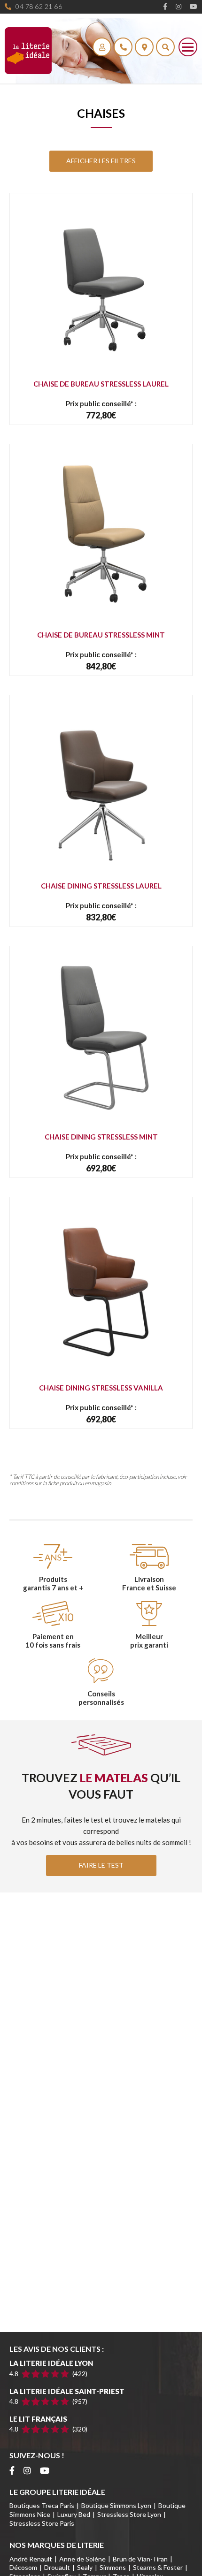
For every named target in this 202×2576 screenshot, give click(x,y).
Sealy (85, 2567)
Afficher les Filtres (101, 161)
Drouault (57, 2567)
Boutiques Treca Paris (42, 2505)
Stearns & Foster (158, 2567)
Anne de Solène (82, 2559)
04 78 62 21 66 (38, 6)
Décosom (23, 2567)
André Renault (31, 2559)
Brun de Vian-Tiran (140, 2559)
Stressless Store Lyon (129, 2514)
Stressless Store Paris (42, 2523)
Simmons (113, 2567)
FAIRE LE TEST (101, 1865)
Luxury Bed (74, 2514)
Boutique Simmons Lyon (116, 2505)
